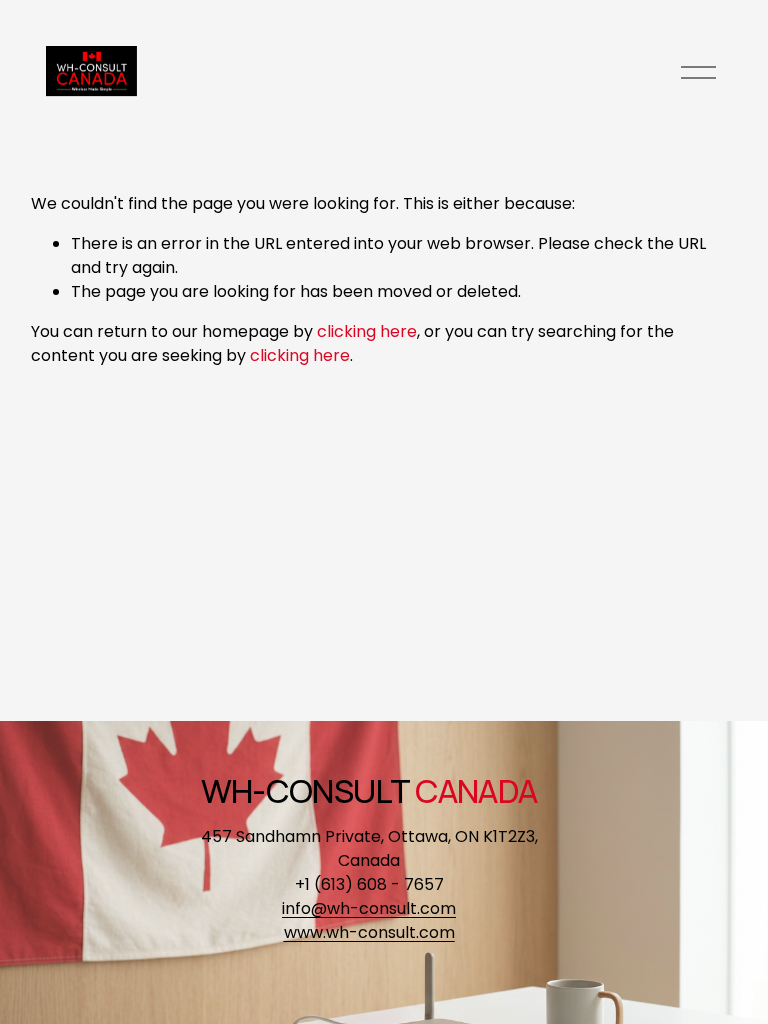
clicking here (367, 331)
